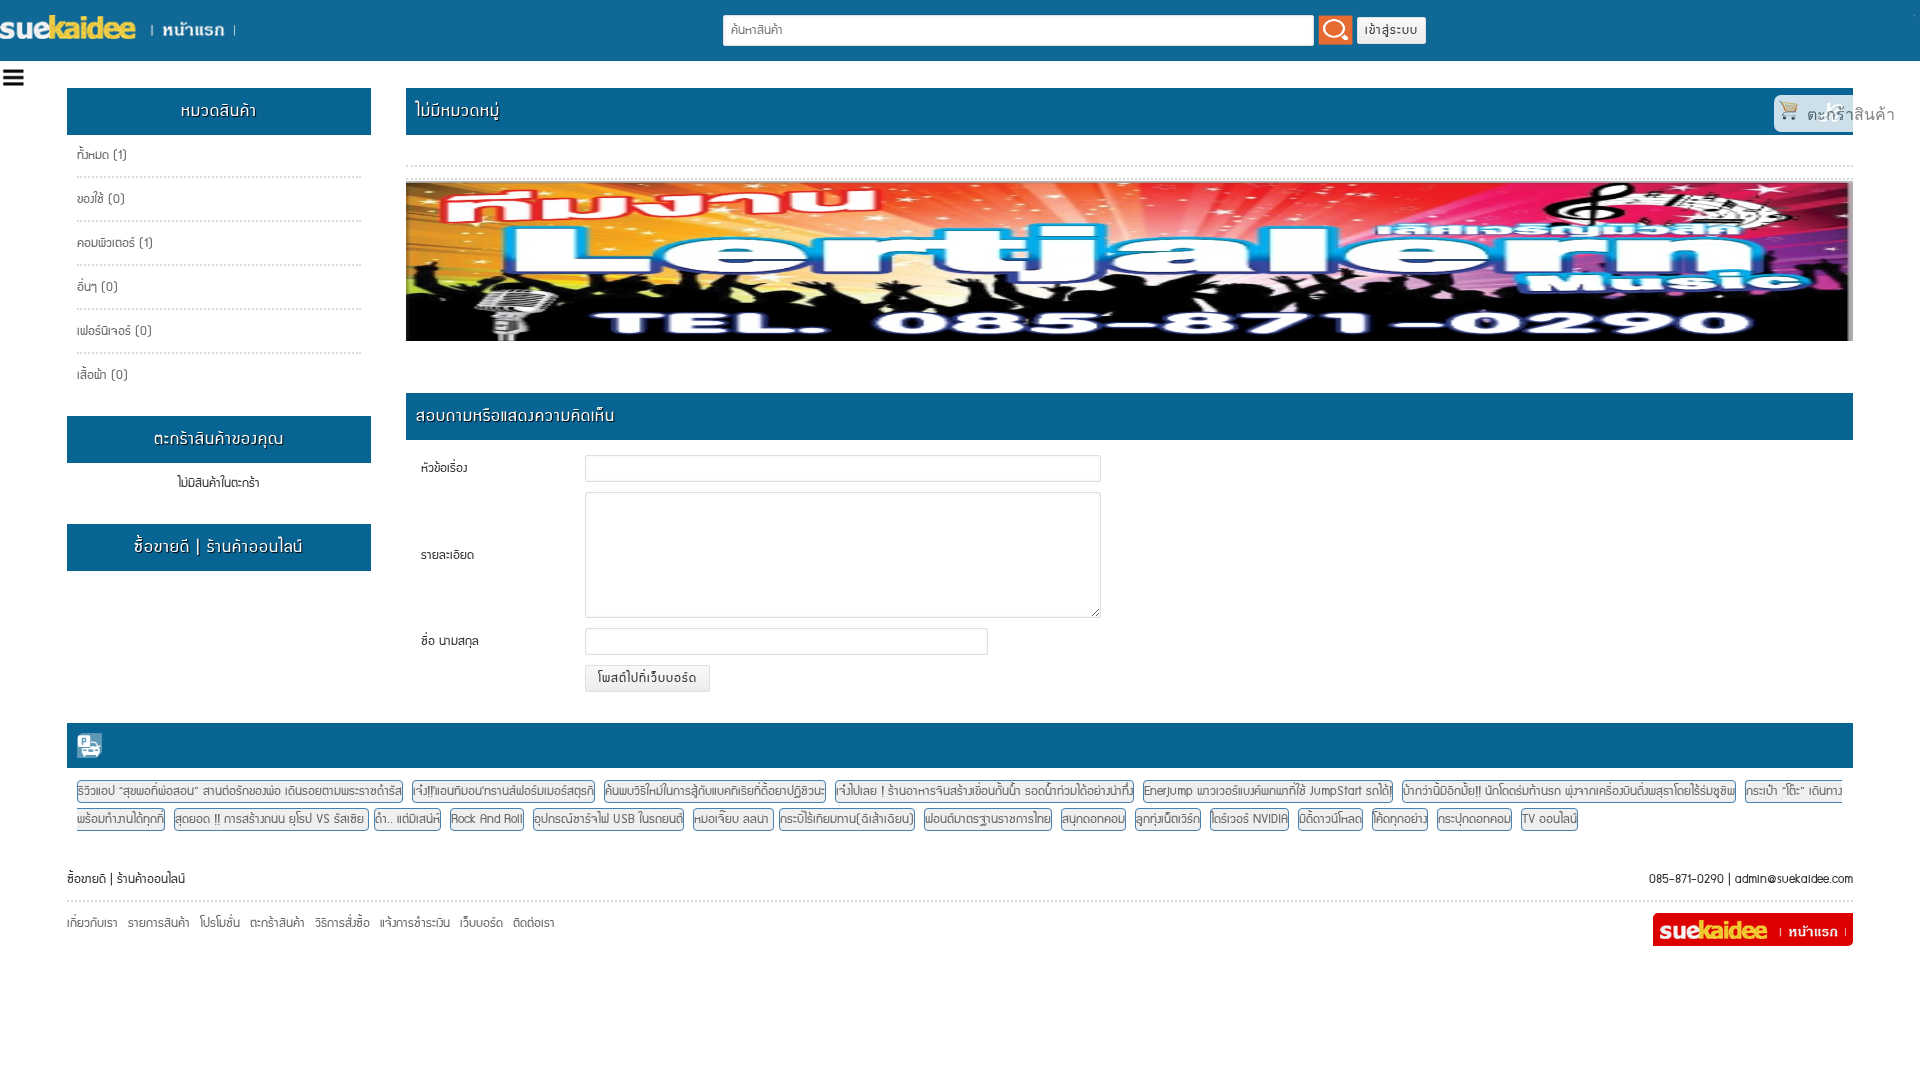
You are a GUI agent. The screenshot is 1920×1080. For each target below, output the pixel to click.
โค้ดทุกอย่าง (1400, 819)
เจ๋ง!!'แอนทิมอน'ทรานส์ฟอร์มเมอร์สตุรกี (503, 791)
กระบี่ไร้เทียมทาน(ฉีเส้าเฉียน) (847, 819)
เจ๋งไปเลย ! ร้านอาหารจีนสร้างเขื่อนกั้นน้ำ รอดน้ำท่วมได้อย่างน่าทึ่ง (984, 791)
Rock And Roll (487, 819)
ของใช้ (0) (101, 199)
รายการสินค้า (159, 923)
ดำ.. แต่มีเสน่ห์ (407, 819)
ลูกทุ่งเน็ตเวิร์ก (1168, 819)
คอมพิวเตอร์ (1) (115, 243)
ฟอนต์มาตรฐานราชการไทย (988, 819)
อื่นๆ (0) (97, 287)
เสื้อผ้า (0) (102, 375)
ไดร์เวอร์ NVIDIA (1249, 819)
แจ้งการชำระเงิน (415, 923)
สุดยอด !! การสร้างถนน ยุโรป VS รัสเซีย (271, 819)
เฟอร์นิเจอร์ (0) (114, 331)
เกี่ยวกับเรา (92, 923)
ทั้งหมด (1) (102, 155)
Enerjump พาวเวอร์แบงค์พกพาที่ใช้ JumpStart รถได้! (1268, 791)
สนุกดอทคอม (1093, 819)
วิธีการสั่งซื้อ (342, 923)
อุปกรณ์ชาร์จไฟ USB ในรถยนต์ (608, 819)
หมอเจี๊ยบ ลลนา (733, 819)
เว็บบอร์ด (481, 923)
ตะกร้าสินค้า (277, 923)
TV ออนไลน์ (1549, 819)
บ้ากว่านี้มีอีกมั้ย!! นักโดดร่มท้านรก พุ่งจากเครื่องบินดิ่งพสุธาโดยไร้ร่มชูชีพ (1569, 791)
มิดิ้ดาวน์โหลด (1330, 819)
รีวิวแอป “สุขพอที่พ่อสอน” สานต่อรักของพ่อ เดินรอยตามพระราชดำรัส (240, 791)
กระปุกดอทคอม (1474, 819)
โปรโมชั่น (220, 923)
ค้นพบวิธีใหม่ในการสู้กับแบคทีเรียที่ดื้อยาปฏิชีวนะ (715, 791)
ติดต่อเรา (534, 923)
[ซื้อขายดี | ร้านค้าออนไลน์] (117, 27)
